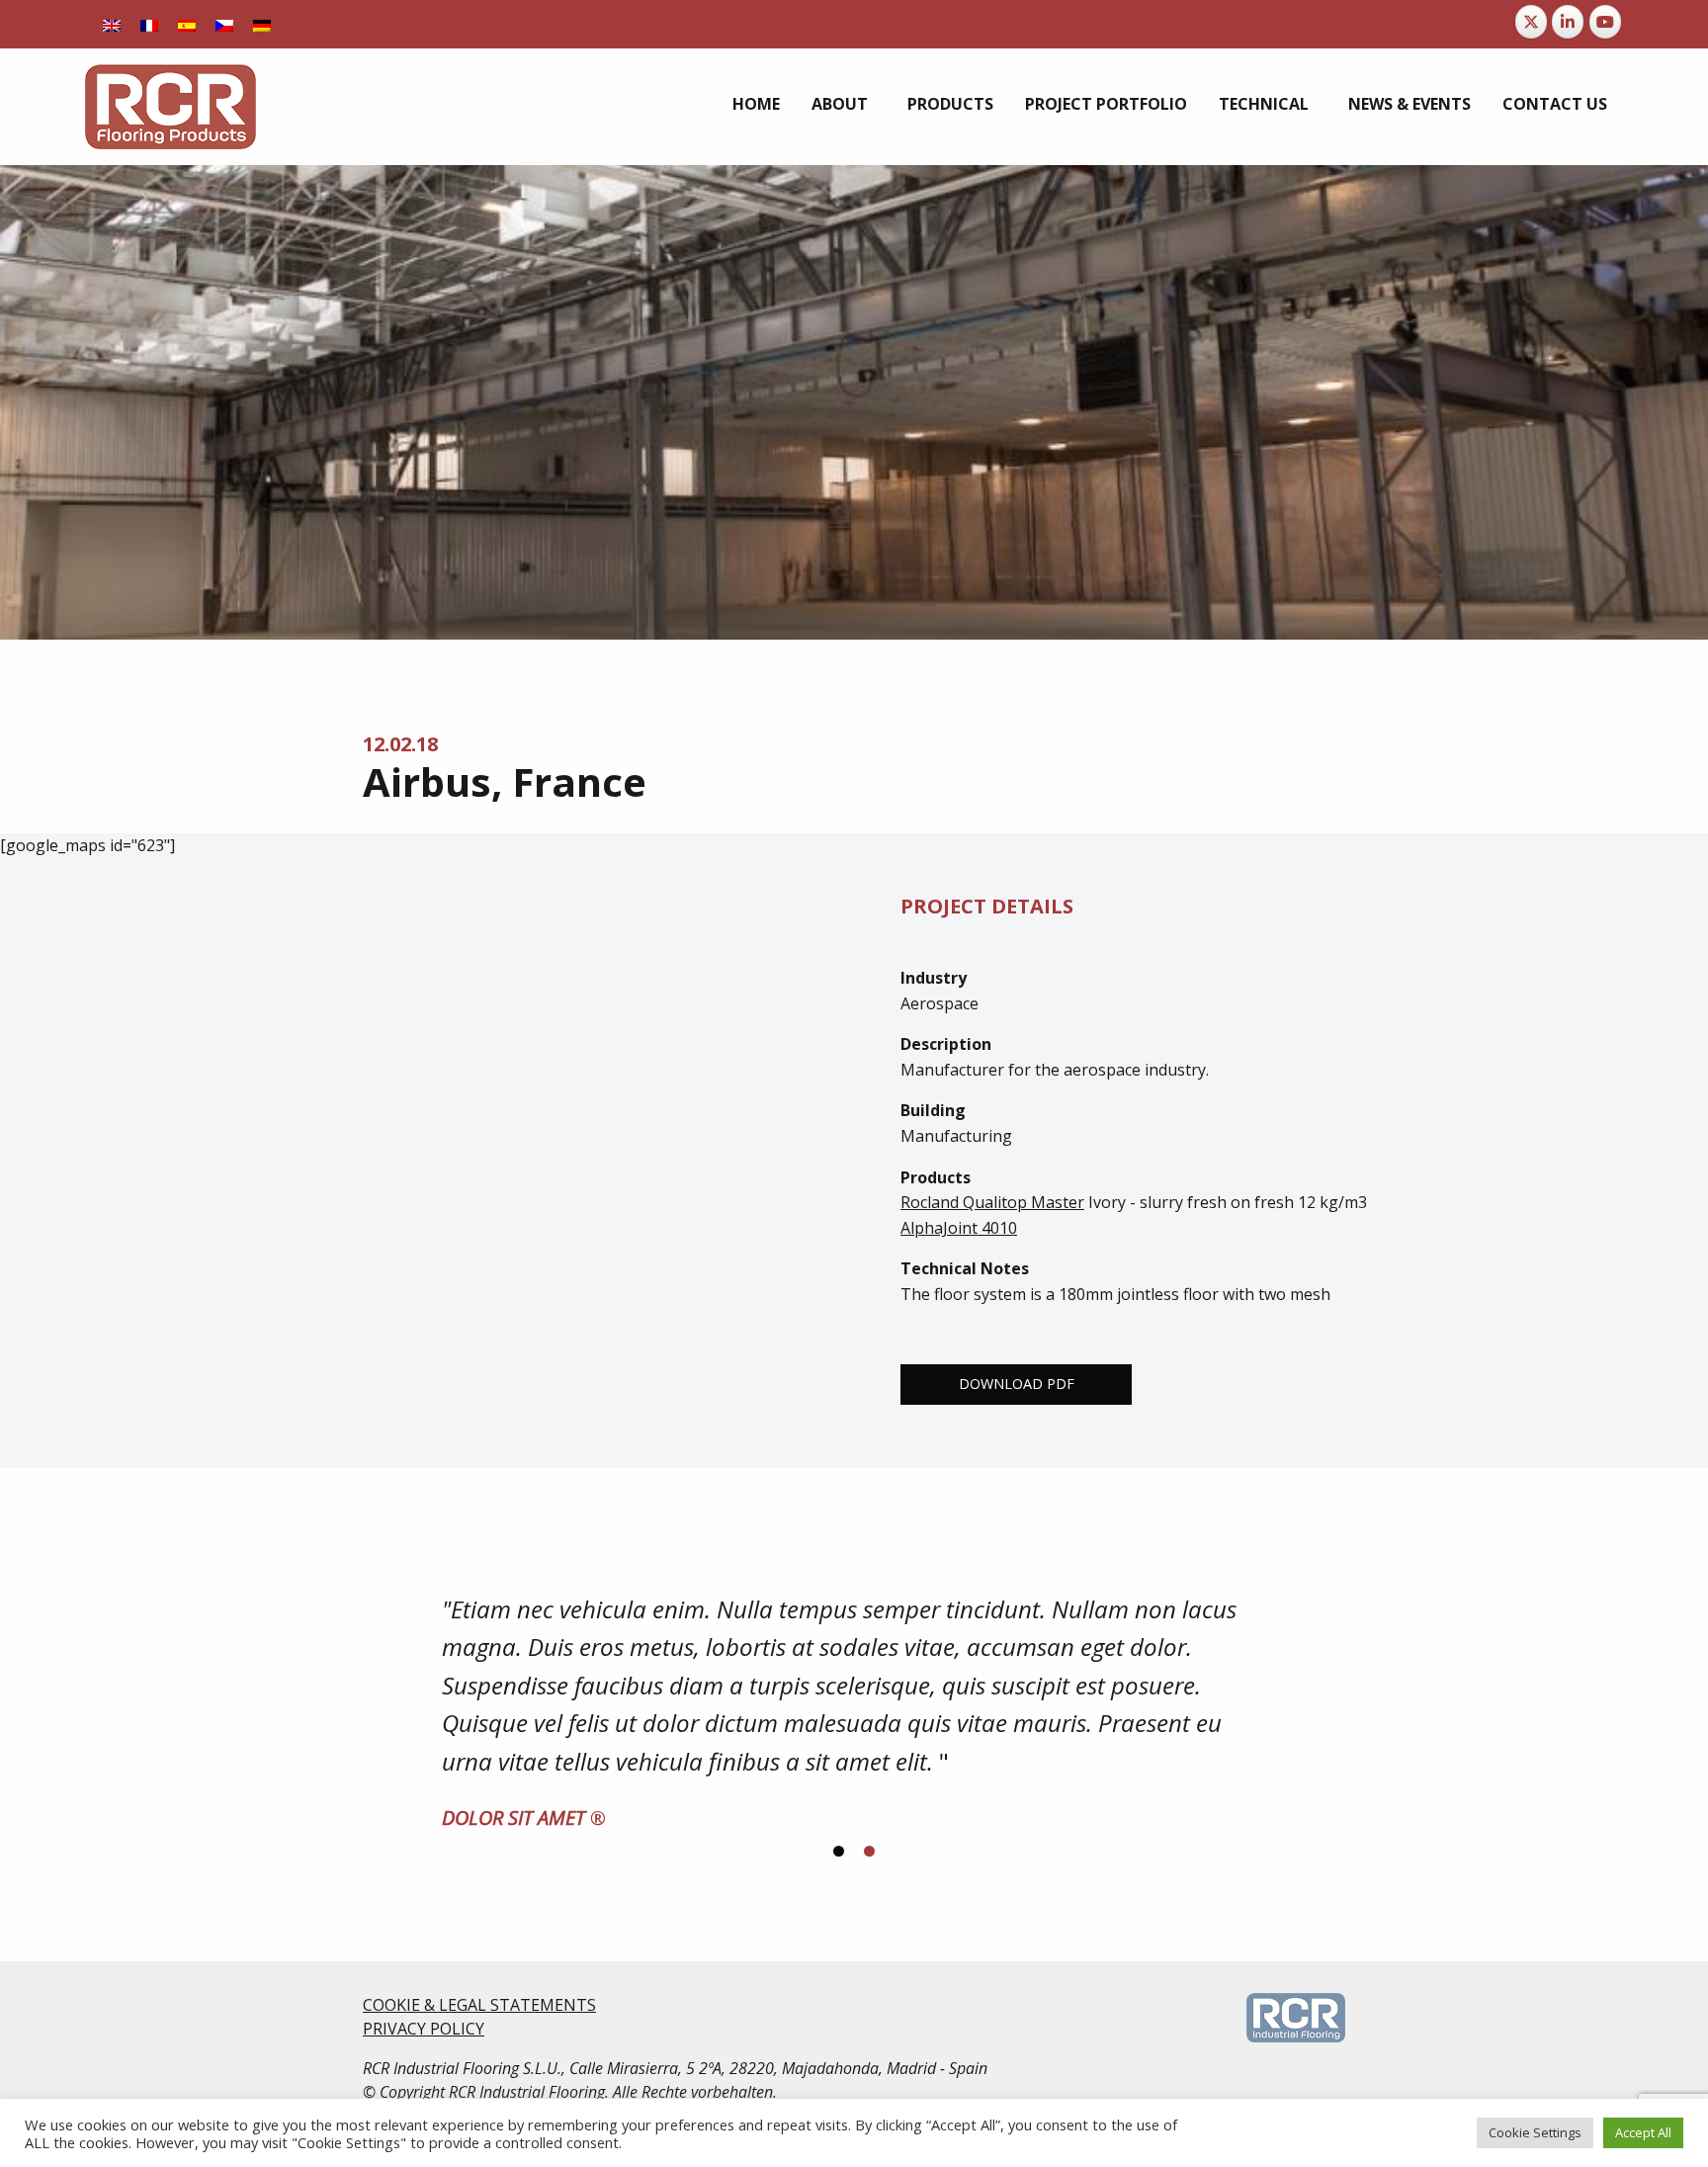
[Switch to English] (112, 24)
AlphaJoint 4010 (959, 1228)
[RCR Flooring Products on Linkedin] (1568, 22)
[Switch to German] (262, 24)
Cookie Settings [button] (1535, 2132)
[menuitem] (756, 104)
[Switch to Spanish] (187, 24)
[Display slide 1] (839, 1851)
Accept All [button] (1643, 2132)
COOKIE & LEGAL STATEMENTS (479, 2005)
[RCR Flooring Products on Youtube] (1605, 22)
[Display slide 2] (869, 1851)
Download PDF (1017, 1384)
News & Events (1409, 104)
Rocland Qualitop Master (992, 1202)
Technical (1264, 104)
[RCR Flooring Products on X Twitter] (1531, 22)
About (840, 104)
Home (756, 104)
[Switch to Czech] (224, 24)
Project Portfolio (1106, 104)
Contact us (1555, 104)
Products (950, 104)
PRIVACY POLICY (424, 2029)
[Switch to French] (149, 24)
